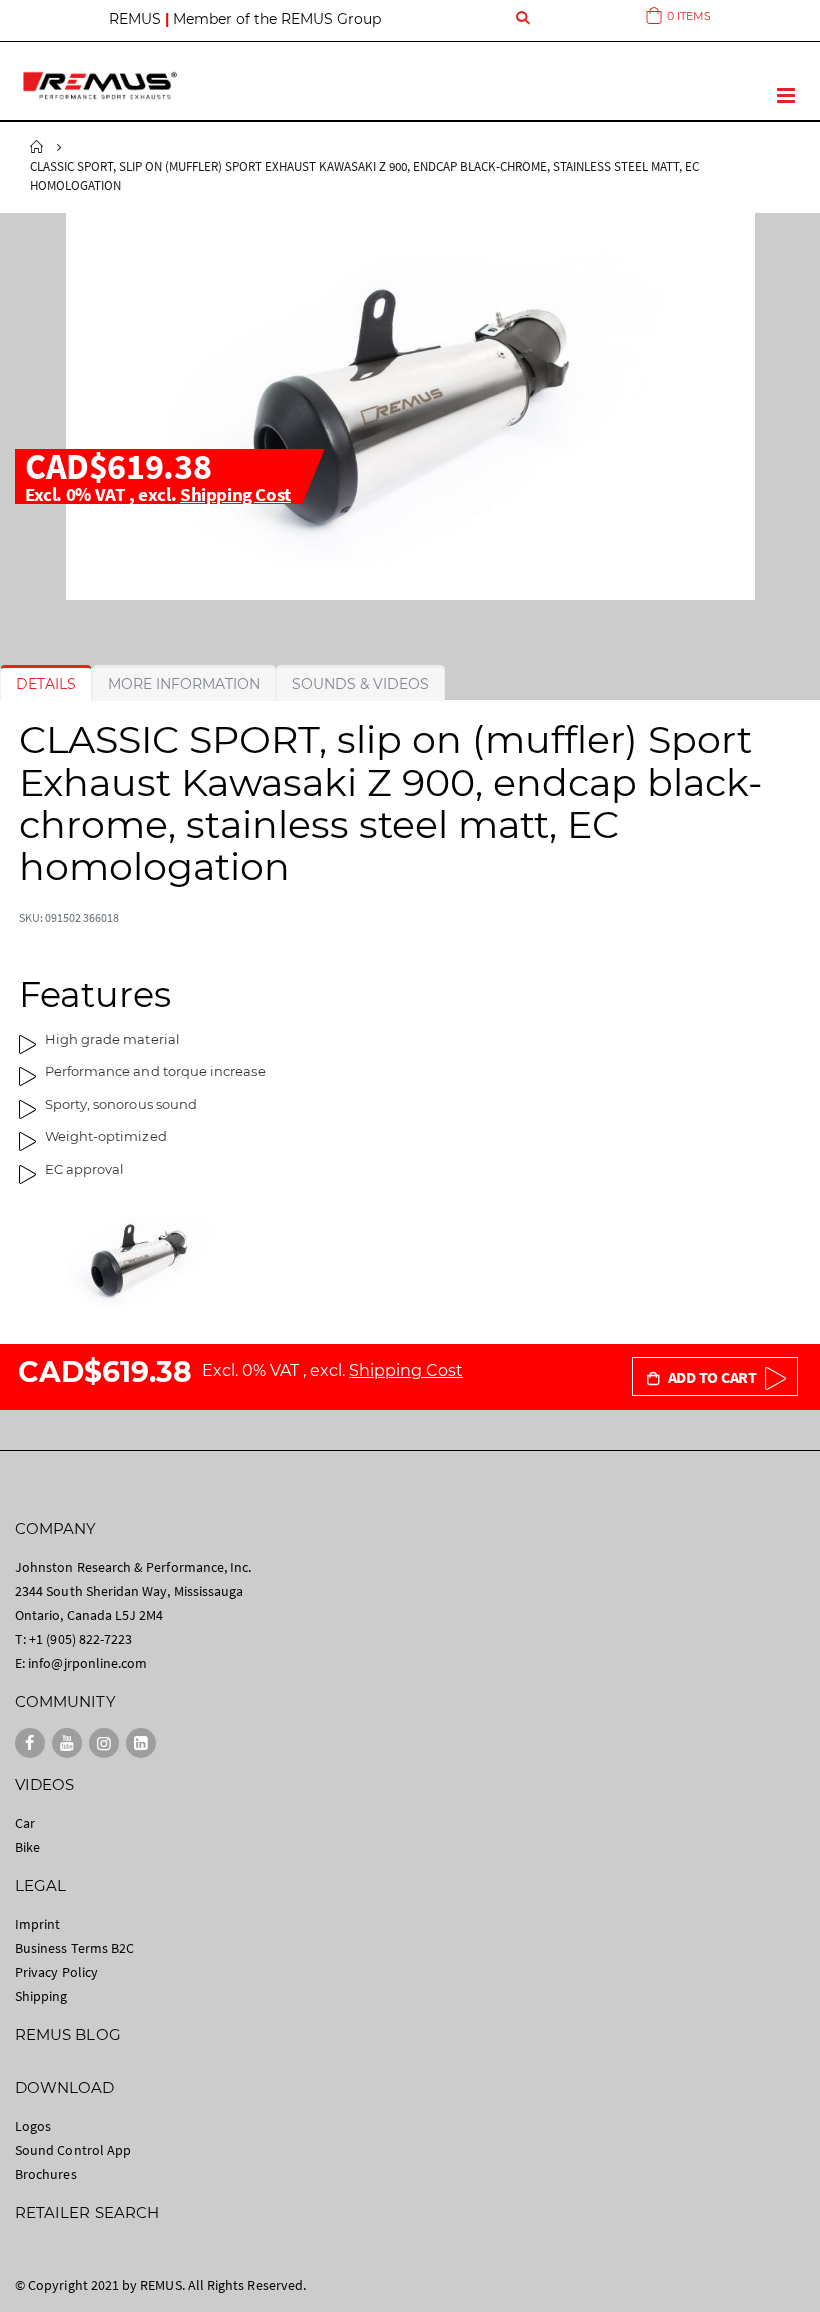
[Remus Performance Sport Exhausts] (100, 85)
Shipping (41, 1996)
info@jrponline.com (87, 1663)
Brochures (46, 2174)
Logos (33, 2126)
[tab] (46, 684)
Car (25, 1823)
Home (37, 147)
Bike (27, 1847)
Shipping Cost (235, 494)
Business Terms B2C (74, 1948)
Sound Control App (73, 2150)
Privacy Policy (56, 1972)
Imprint (37, 1924)
